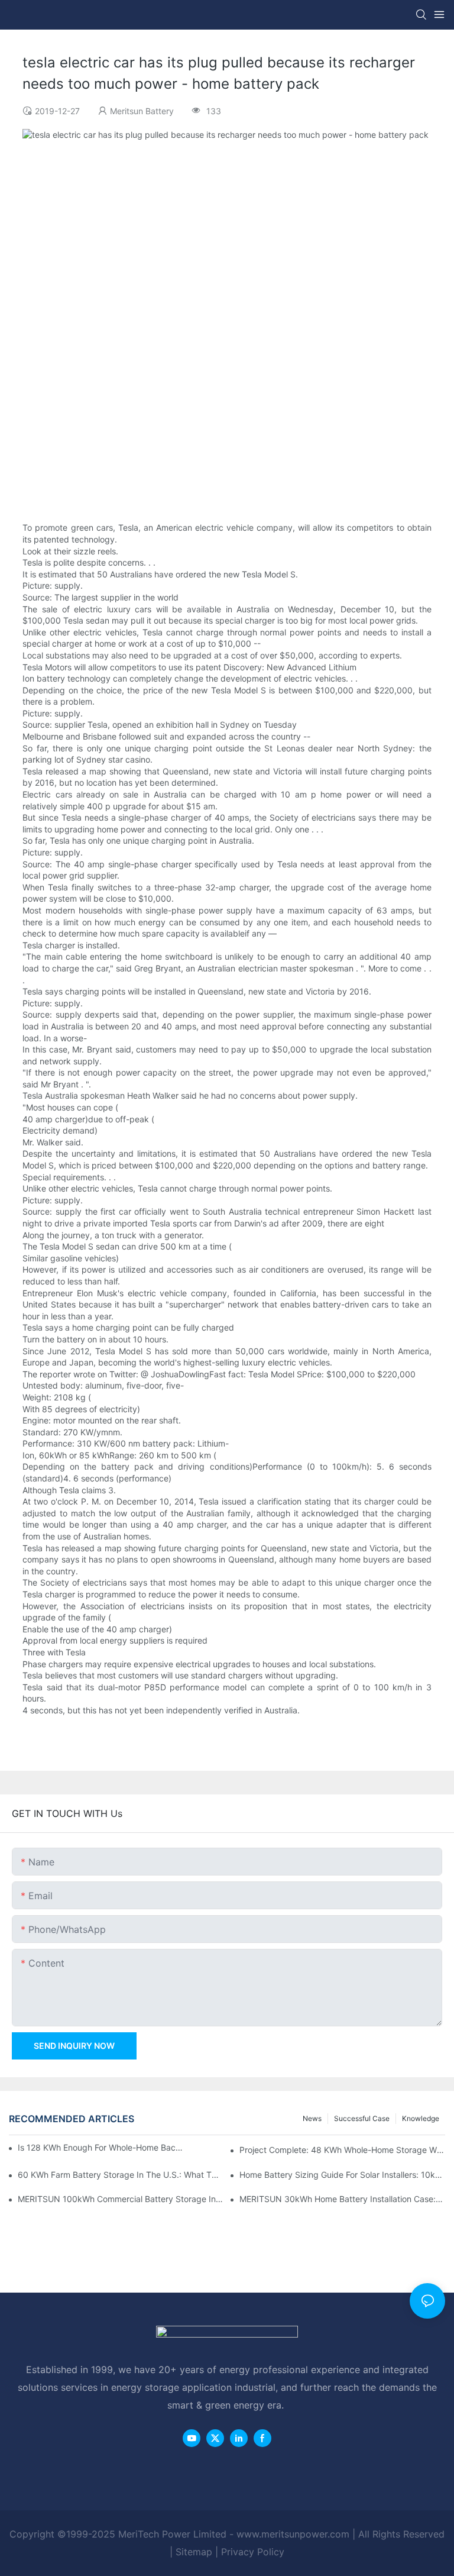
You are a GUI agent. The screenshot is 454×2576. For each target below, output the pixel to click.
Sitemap (194, 2552)
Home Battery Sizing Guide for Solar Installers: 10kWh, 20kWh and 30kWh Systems (342, 2175)
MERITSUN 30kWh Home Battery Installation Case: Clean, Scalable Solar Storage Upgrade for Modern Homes (342, 2199)
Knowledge (421, 2118)
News (312, 2118)
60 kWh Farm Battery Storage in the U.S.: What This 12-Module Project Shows (121, 2175)
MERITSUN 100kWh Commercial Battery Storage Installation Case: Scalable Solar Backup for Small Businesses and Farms (121, 2199)
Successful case (362, 2118)
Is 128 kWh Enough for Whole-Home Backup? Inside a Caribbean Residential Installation (101, 2147)
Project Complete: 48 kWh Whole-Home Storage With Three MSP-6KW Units (342, 2150)
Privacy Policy (253, 2552)
